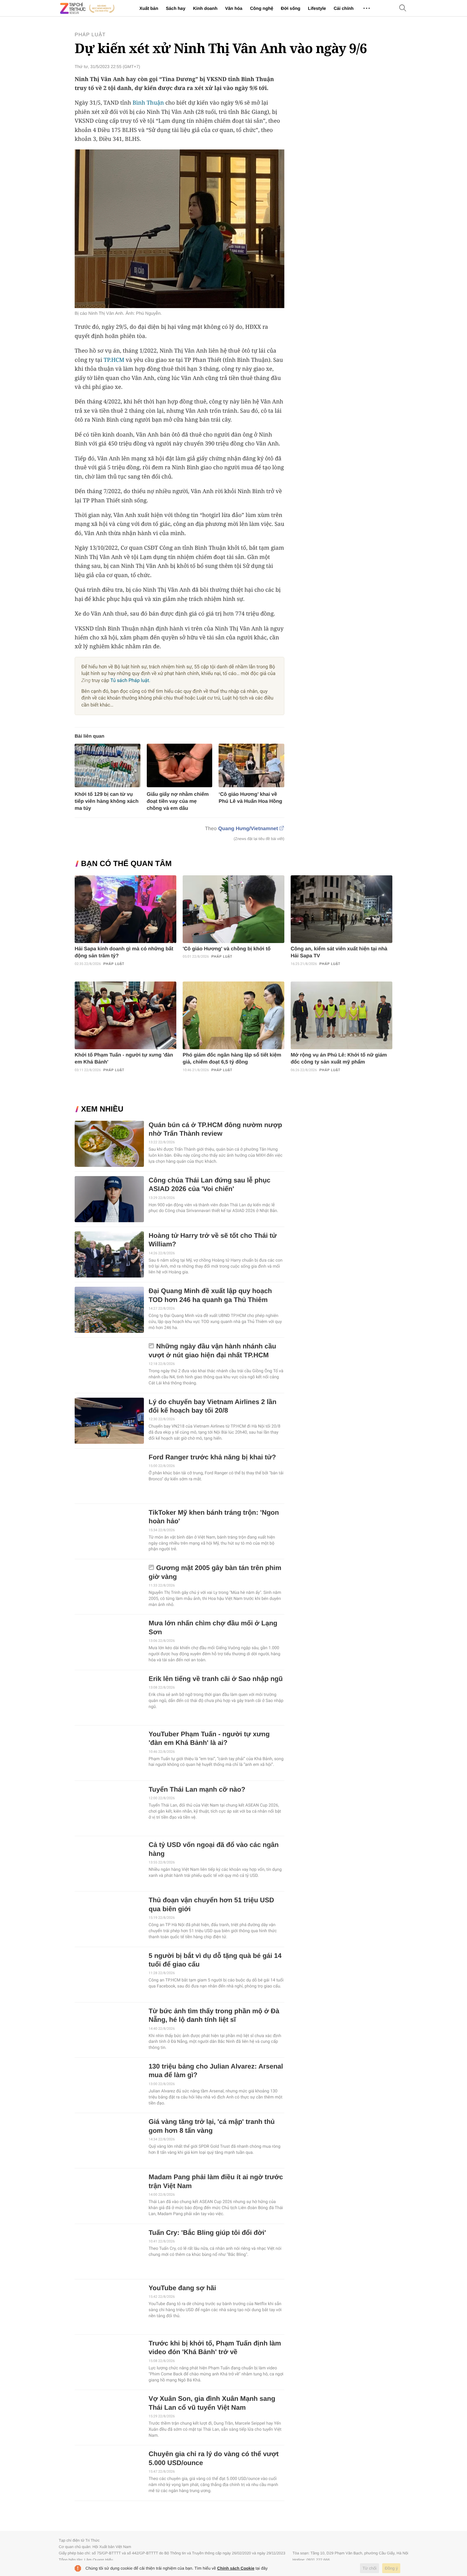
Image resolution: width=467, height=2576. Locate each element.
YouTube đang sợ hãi (182, 2288)
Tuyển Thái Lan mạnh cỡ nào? (197, 1790)
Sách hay (176, 8)
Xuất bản (149, 8)
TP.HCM (114, 360)
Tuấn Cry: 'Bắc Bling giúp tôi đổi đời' (207, 2233)
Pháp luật (90, 35)
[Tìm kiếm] (403, 8)
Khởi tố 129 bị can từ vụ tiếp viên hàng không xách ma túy (107, 801)
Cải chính (344, 8)
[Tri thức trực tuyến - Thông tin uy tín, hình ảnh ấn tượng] (87, 8)
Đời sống (291, 8)
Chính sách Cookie (236, 2568)
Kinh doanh (205, 8)
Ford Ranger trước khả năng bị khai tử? (212, 1457)
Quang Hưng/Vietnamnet (248, 829)
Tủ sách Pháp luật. (130, 680)
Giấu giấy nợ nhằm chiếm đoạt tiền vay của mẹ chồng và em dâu (178, 801)
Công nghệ (262, 8)
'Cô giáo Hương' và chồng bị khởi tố (227, 949)
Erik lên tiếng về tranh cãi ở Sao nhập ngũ (216, 1679)
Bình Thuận (148, 103)
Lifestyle (317, 8)
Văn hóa (233, 8)
